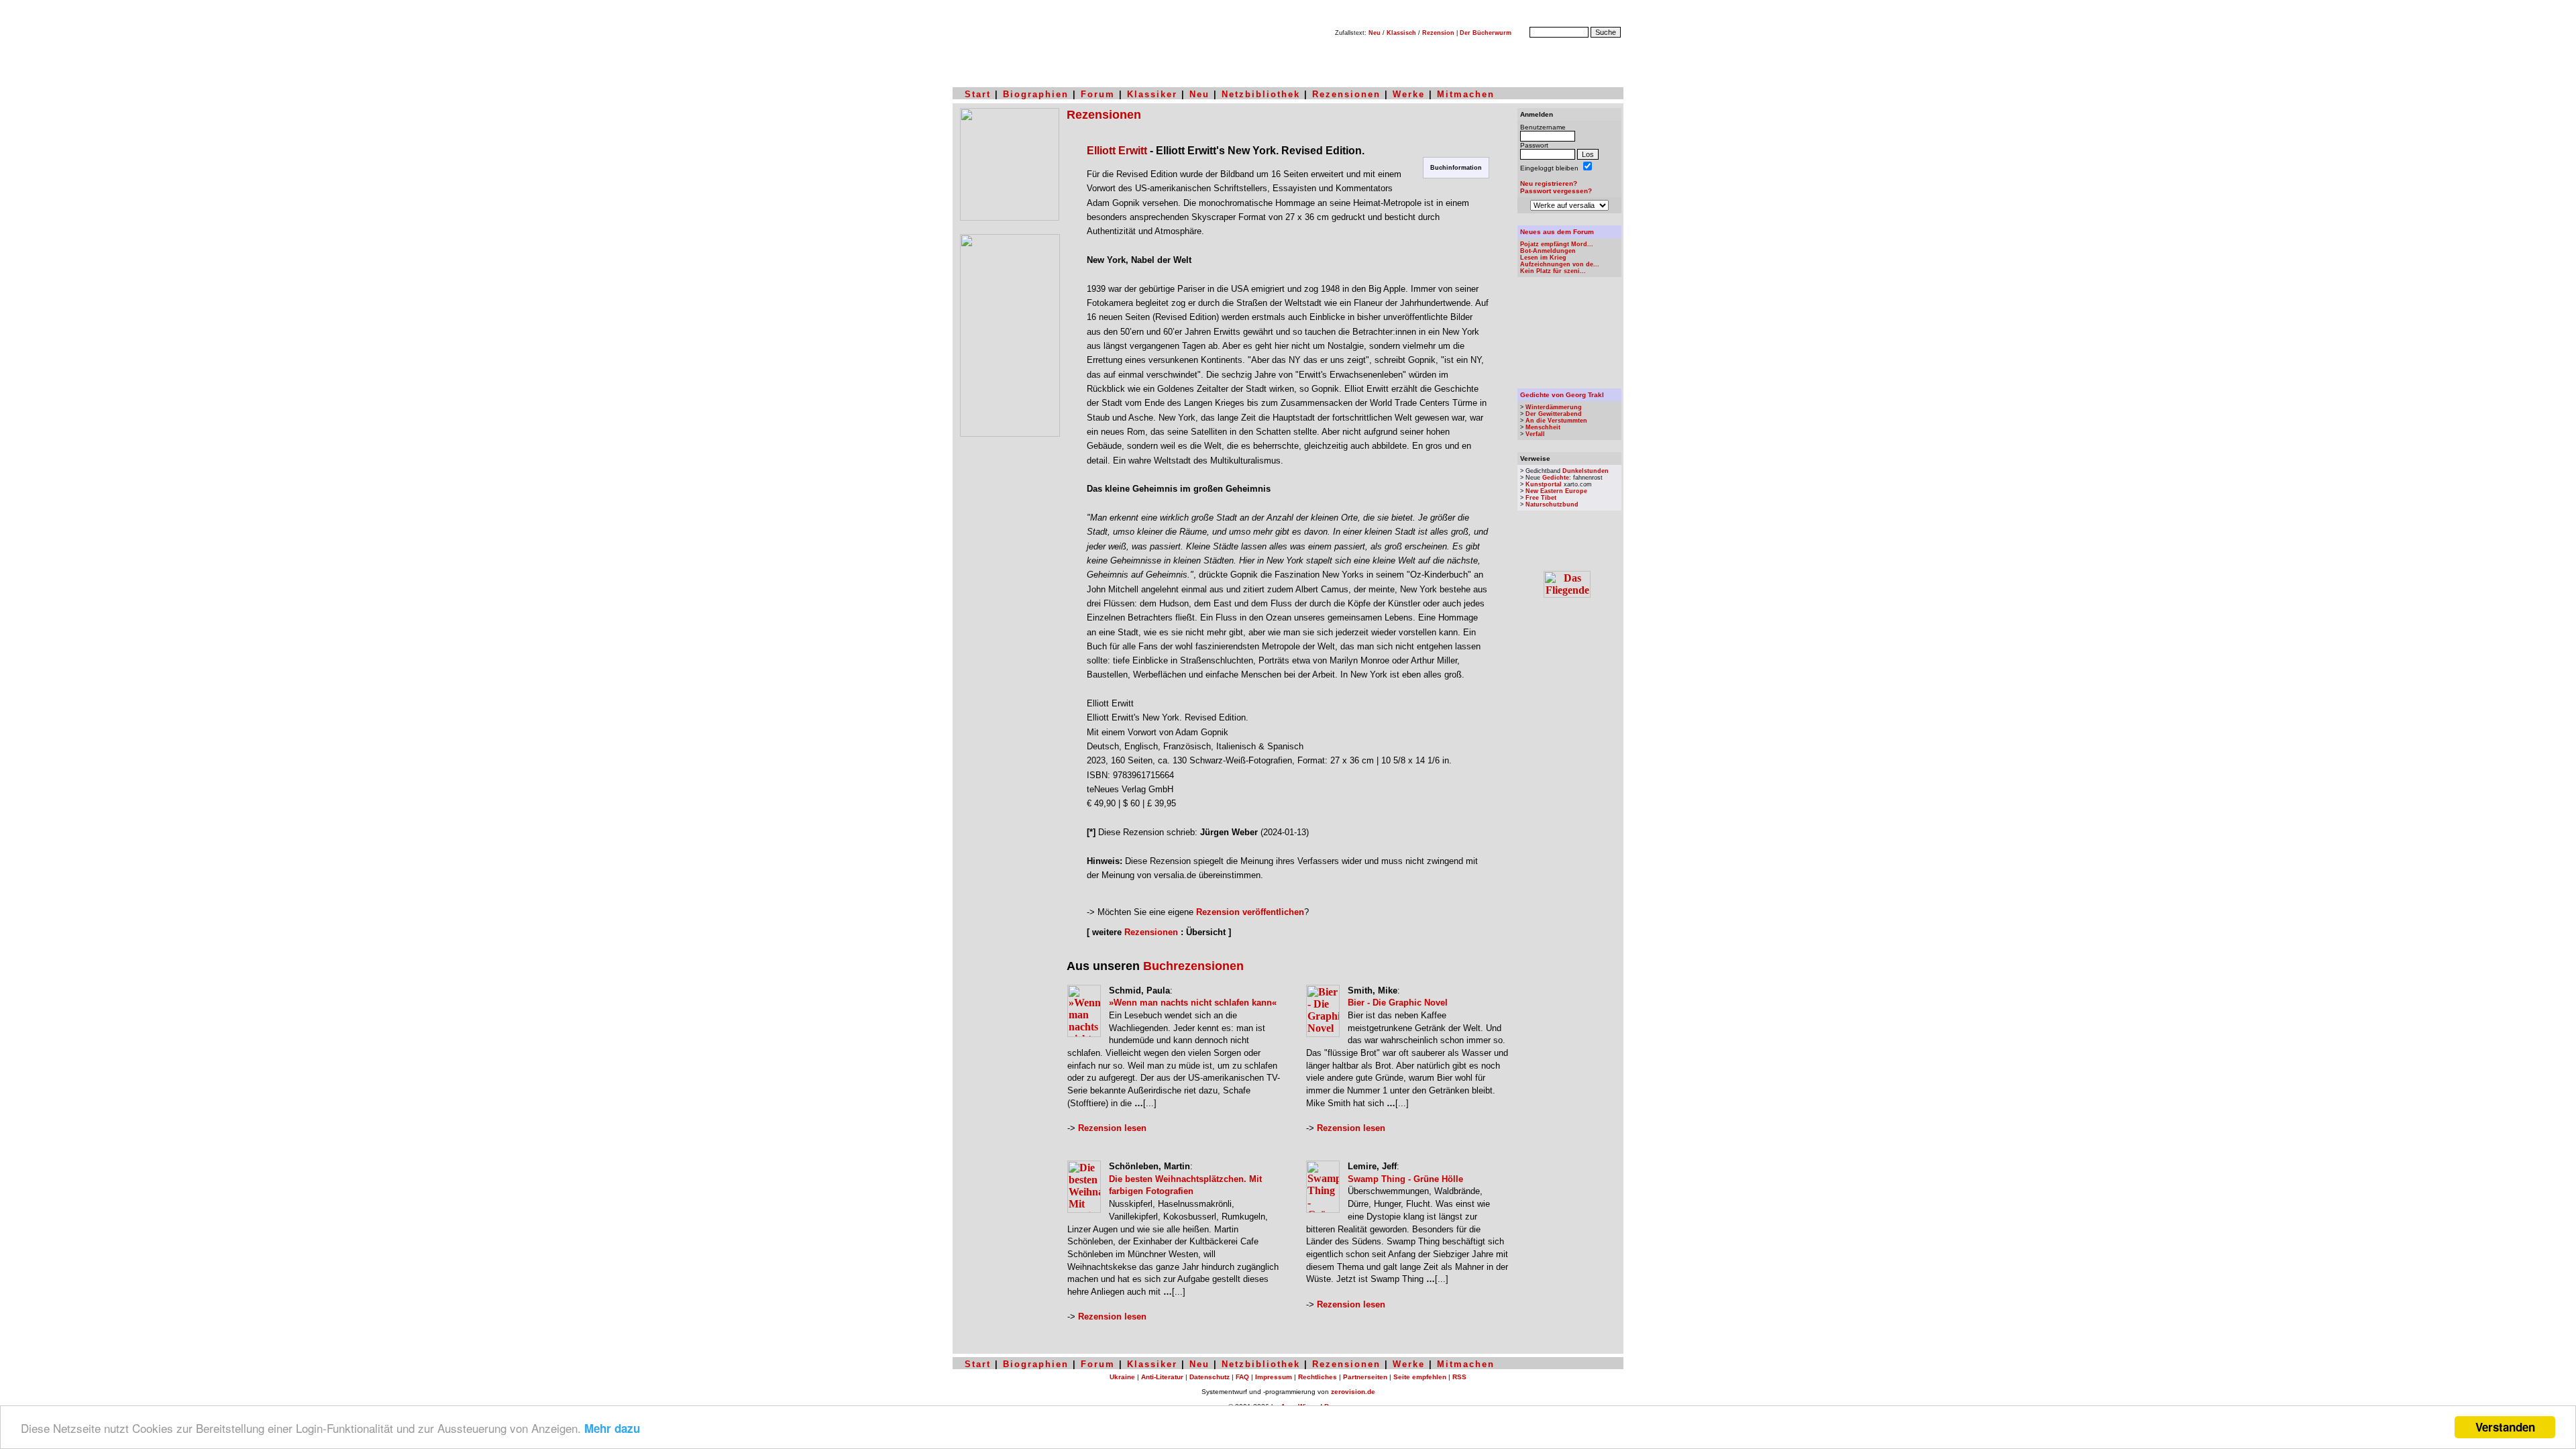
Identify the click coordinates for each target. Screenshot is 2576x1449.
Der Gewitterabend (1554, 414)
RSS (1459, 1377)
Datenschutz (1210, 1377)
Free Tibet (1541, 498)
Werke (1409, 94)
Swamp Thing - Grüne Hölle (1405, 1179)
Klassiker (1152, 94)
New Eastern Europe (1556, 491)
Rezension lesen (1112, 1128)
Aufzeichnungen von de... (1560, 264)
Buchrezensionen (1193, 966)
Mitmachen (1466, 94)
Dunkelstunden (1586, 471)
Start (978, 94)
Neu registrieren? (1549, 183)
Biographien (1036, 94)
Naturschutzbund (1552, 504)
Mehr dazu (612, 1428)
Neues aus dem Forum (1557, 232)
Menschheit (1543, 427)
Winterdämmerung (1554, 407)
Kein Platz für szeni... (1553, 271)
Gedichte (1556, 478)
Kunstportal (1544, 484)
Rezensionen (1346, 94)
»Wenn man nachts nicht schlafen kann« (1193, 1003)
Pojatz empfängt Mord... (1557, 244)
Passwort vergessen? (1556, 191)
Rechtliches (1318, 1377)
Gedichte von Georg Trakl (1562, 395)
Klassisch (1401, 33)
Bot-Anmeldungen (1548, 251)
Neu (1375, 33)
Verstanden (2505, 1427)
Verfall (1535, 434)
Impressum (1274, 1377)
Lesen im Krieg (1543, 258)
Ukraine (1122, 1377)
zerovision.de (1353, 1392)
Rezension (1438, 33)
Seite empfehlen (1420, 1377)
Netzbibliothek (1261, 94)
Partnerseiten (1365, 1377)
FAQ (1242, 1377)
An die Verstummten (1556, 421)
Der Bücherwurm (1486, 33)
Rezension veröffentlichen (1250, 912)
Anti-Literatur (1162, 1377)
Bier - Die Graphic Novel (1398, 1003)
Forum (1098, 94)
